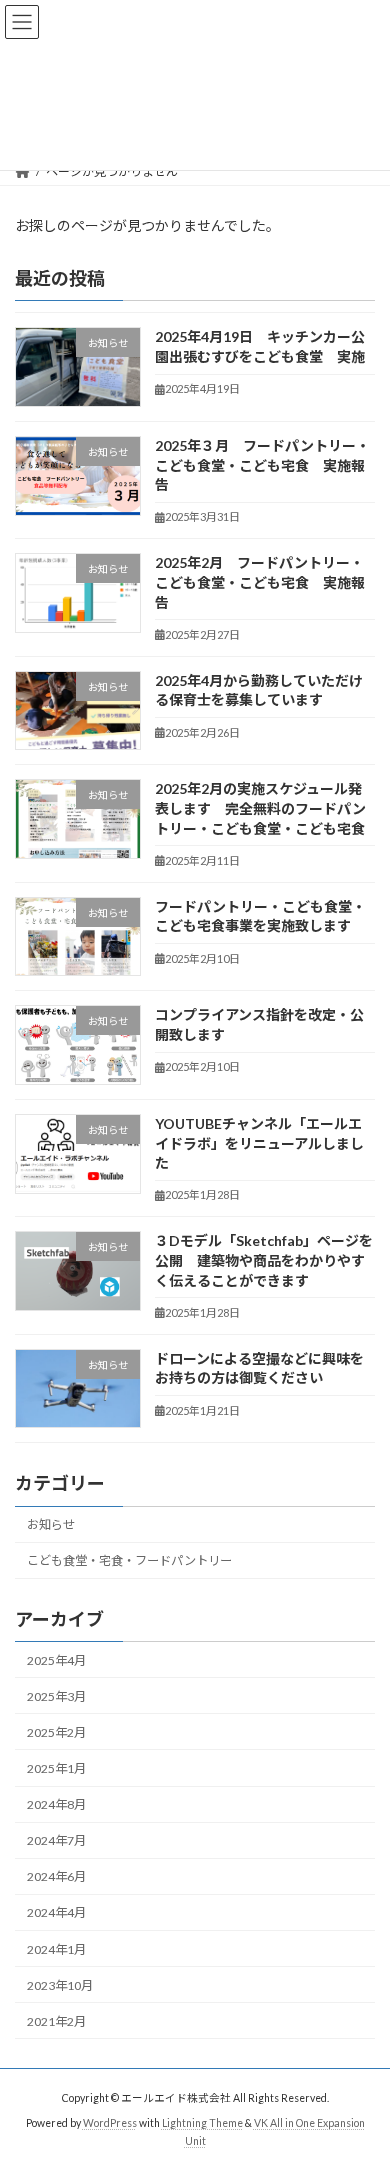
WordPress (110, 2122)
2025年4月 (56, 1660)
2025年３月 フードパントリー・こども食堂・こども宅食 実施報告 (262, 465)
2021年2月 (56, 2021)
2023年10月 (60, 1985)
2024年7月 (56, 1840)
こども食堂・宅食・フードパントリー (129, 1560)
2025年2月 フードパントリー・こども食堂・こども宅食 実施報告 (260, 583)
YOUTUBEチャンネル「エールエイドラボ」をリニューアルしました (259, 1143)
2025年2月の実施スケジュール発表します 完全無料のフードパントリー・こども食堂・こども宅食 (260, 809)
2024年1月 (56, 1949)
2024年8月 (56, 1804)
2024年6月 (56, 1877)
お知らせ (51, 1524)
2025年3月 (56, 1696)
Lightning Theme (202, 2122)
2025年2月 (56, 1732)
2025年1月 (56, 1768)
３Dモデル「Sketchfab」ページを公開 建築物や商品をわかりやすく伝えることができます (264, 1261)
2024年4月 (56, 1913)
